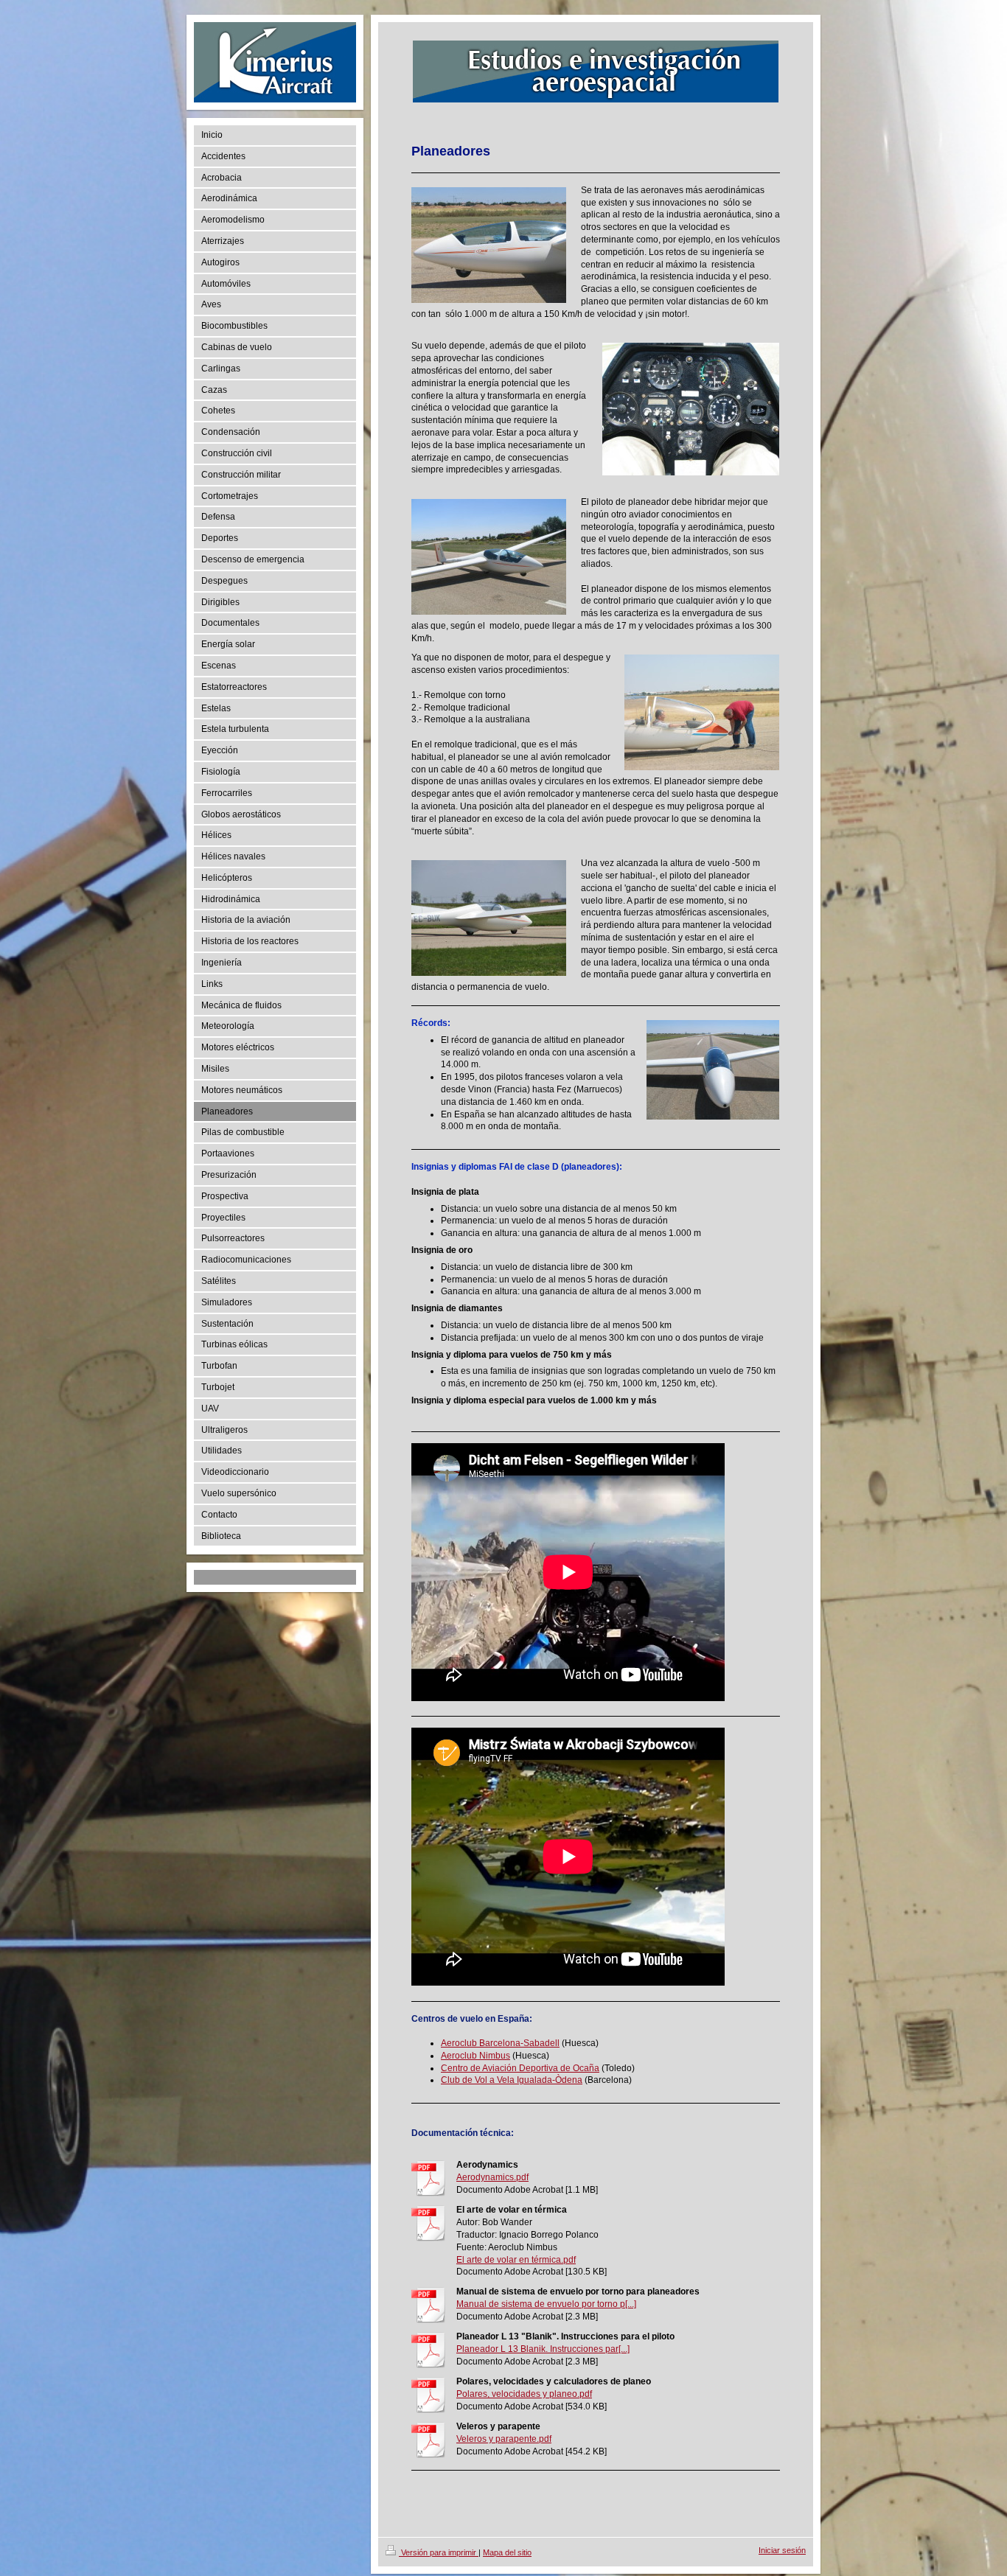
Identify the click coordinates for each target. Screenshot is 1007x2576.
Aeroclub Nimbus (475, 2056)
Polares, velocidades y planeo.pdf (524, 2394)
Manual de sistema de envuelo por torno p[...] (546, 2304)
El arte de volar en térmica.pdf (516, 2260)
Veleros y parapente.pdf (504, 2439)
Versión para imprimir (439, 2552)
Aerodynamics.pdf (492, 2177)
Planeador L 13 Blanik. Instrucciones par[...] (543, 2349)
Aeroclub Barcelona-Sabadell (500, 2043)
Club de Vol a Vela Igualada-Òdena (512, 2080)
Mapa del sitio (507, 2552)
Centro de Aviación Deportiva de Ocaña (520, 2068)
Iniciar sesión (782, 2550)
